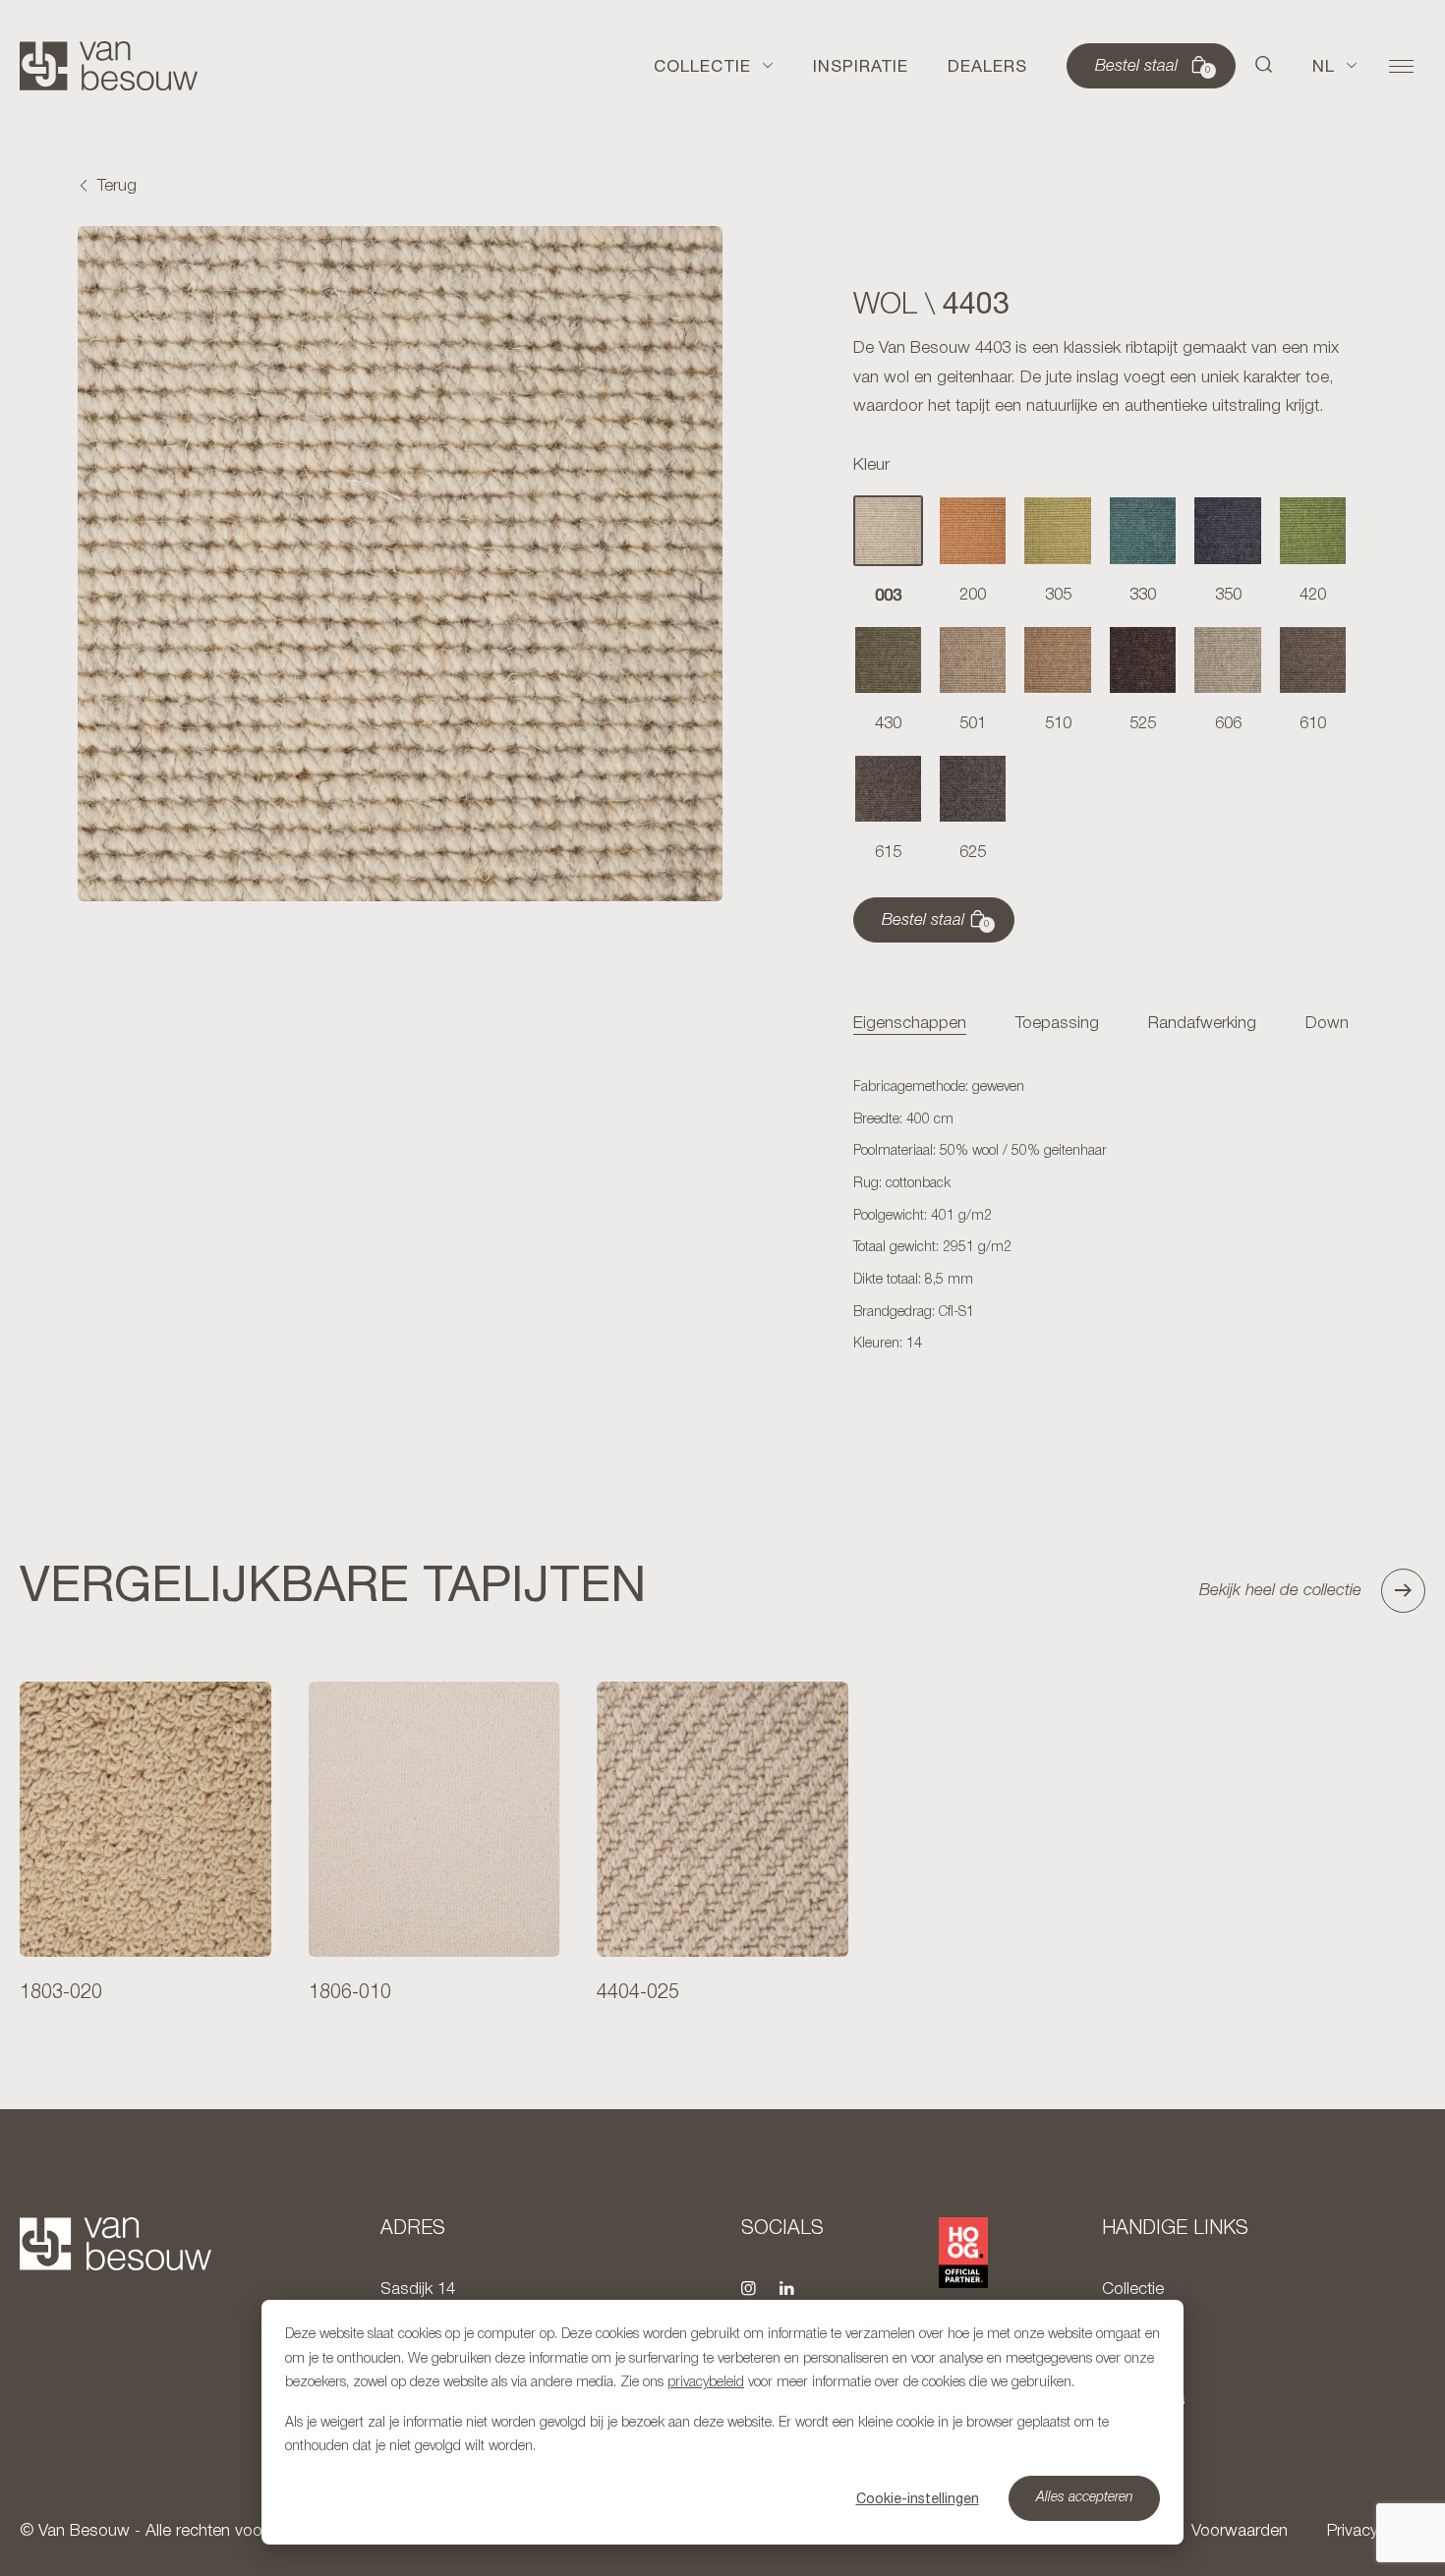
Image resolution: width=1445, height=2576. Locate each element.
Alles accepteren (1085, 2498)
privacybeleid (706, 2383)
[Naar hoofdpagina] (109, 66)
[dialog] (722, 2422)
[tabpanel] (1101, 1217)
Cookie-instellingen (918, 2498)
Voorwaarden (1240, 2531)
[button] (1264, 66)
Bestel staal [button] (1153, 67)
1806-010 (350, 1993)
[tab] (910, 1025)
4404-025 (638, 1993)
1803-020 (61, 1993)
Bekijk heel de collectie (1280, 1591)
